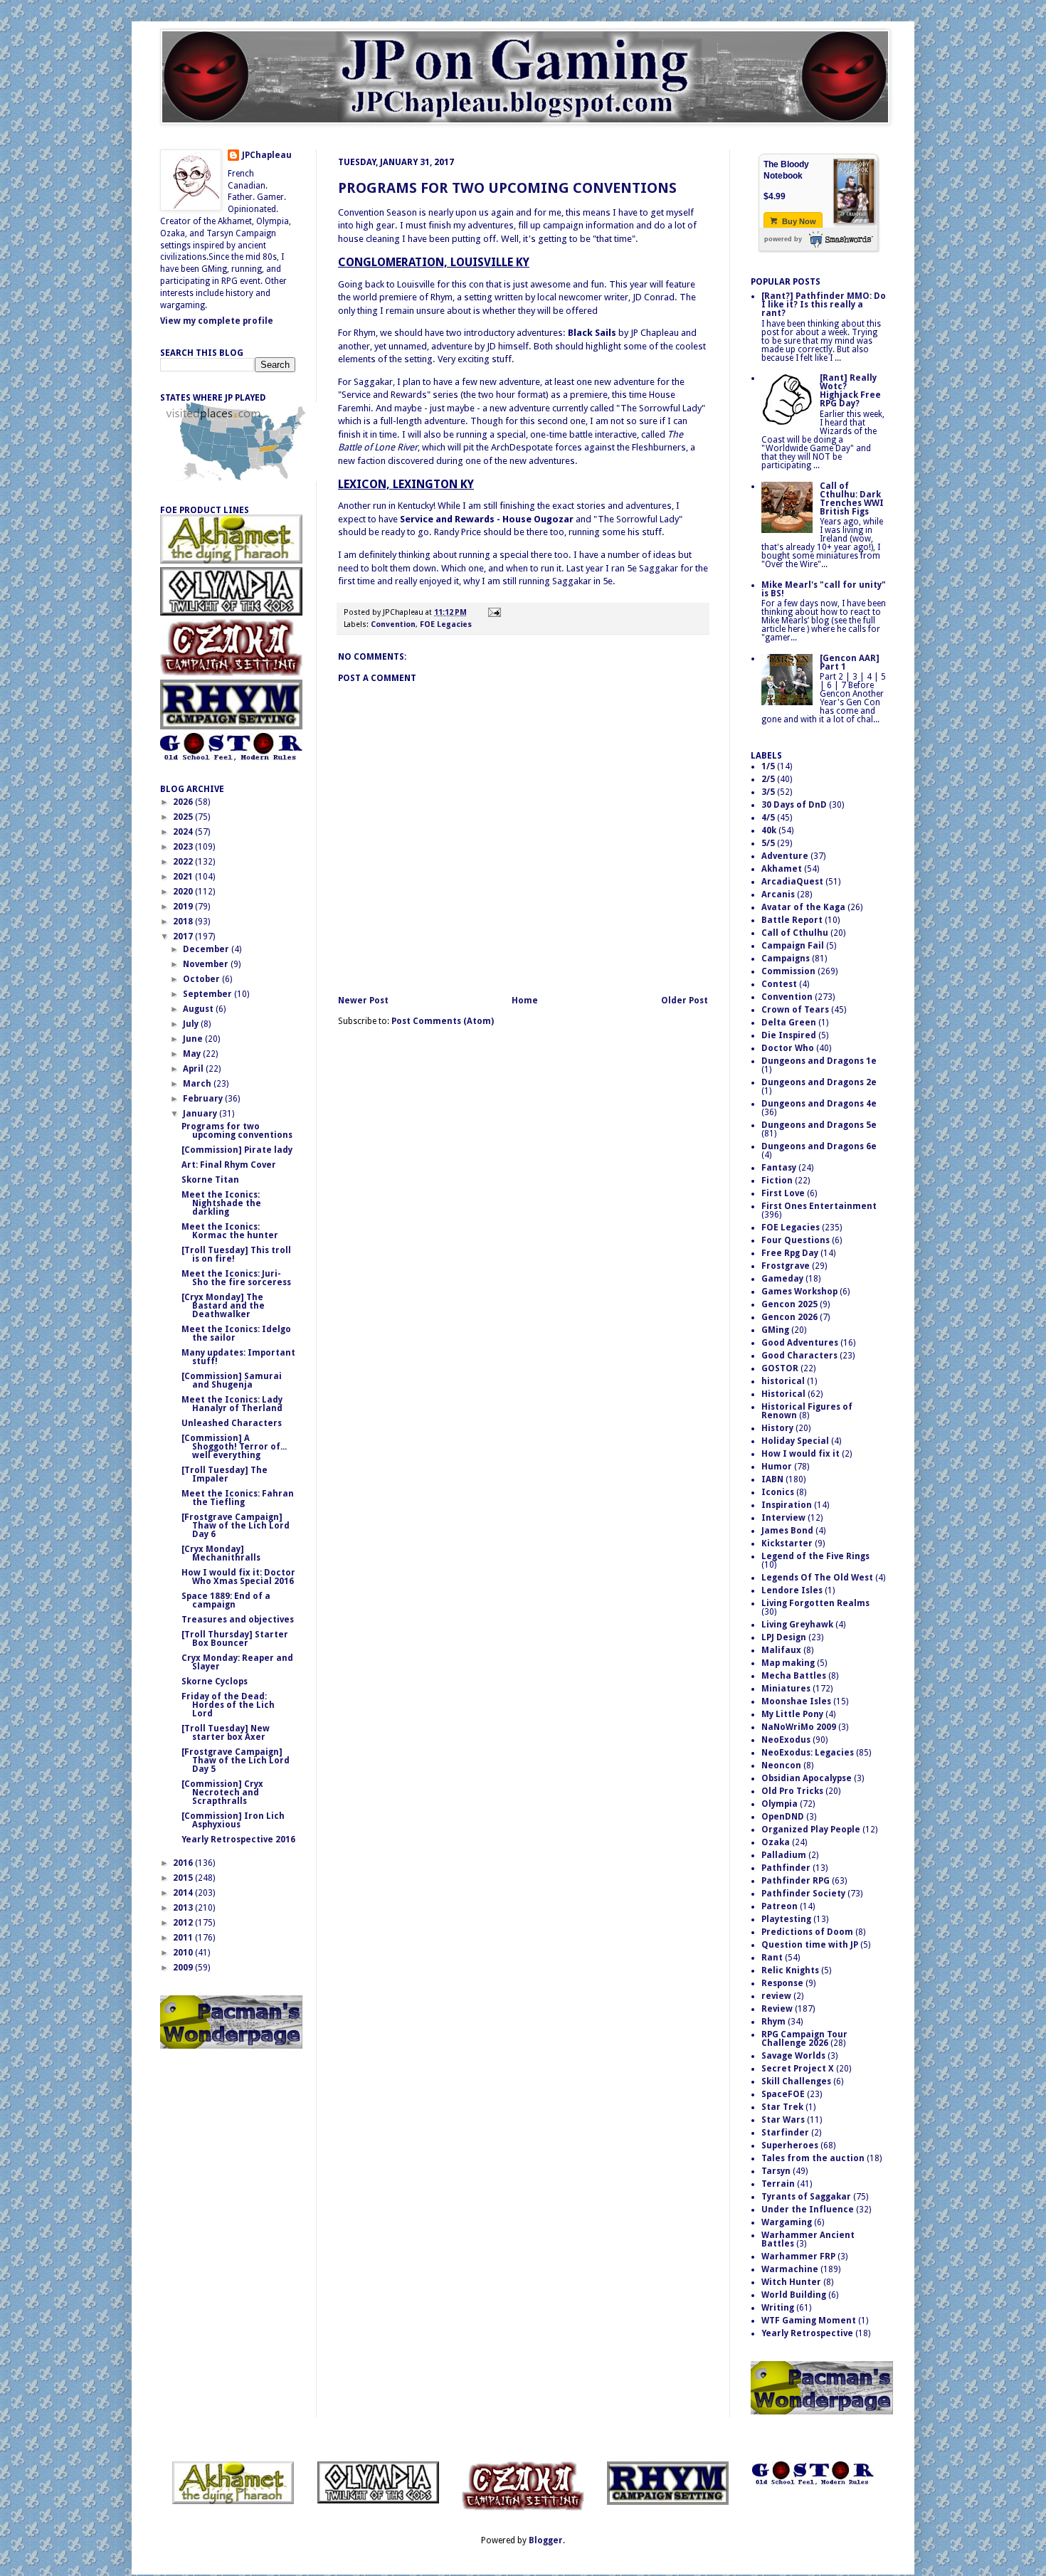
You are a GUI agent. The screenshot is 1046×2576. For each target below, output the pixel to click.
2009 (184, 1968)
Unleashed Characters (232, 1423)
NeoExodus (786, 1740)
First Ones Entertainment (819, 1206)
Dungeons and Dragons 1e (819, 1061)
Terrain (778, 2184)
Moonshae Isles (796, 1701)
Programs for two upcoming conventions (507, 188)
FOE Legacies (446, 624)
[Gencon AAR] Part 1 (850, 663)
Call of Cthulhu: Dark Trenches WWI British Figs (852, 499)
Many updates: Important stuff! (238, 1357)
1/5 (768, 766)
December (207, 949)
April (194, 1069)
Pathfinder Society (803, 1894)
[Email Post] (493, 612)
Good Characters (799, 1356)
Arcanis (778, 894)
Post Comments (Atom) (443, 1021)
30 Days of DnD (794, 805)
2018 (184, 922)
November (207, 964)
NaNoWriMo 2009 (799, 1727)
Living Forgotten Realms (815, 1603)
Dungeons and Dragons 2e (819, 1082)
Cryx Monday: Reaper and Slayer (237, 1662)
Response (782, 1983)
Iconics (778, 1492)
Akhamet (782, 869)
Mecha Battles (794, 1676)
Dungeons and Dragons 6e (819, 1146)
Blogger (546, 2540)
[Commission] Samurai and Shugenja (232, 1381)
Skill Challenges (796, 2081)
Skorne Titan (210, 1180)
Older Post (685, 1001)
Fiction (777, 1181)
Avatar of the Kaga (803, 907)
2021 (184, 877)
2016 (184, 1863)
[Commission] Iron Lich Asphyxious (233, 1820)
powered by (783, 239)
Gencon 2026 (789, 1317)
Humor (777, 1467)
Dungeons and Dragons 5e (819, 1125)
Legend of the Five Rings (815, 1556)
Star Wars (783, 2120)
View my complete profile (217, 321)
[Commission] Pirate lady (237, 1150)
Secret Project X (798, 2069)
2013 (184, 1908)
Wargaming (787, 2222)
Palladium (784, 1855)
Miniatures (786, 1689)
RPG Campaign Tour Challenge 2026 (804, 2039)
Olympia (780, 1804)
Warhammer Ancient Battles (808, 2239)
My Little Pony (792, 1714)
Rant (772, 1958)
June (194, 1039)
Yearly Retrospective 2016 (238, 1839)
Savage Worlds (793, 2056)
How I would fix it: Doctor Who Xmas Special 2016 (238, 1577)
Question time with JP (810, 1945)
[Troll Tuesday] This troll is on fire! (236, 1255)
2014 (184, 1893)
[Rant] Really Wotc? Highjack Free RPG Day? (850, 391)
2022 (184, 862)
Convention (393, 624)
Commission (788, 971)
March (198, 1084)
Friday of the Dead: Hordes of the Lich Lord (228, 1705)
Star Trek (782, 2107)
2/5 (768, 779)
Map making (788, 1663)
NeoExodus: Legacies (808, 1753)
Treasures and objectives (238, 1620)
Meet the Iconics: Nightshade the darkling (221, 1203)
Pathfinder (786, 1868)
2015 (184, 1878)
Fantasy (779, 1168)
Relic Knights (790, 1970)
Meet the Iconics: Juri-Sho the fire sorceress (236, 1278)
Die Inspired (789, 1035)
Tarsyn (776, 2171)
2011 (184, 1938)
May (193, 1054)
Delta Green (789, 1023)
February (204, 1099)
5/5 (768, 843)
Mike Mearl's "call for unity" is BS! (824, 589)
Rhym (773, 2022)
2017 (184, 936)
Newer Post (363, 1001)
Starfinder (785, 2133)
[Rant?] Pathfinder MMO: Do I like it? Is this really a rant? (824, 305)
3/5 (768, 792)
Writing (778, 2308)
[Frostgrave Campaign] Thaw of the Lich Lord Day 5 (236, 1761)
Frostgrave (786, 1266)
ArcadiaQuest (792, 882)
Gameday (782, 1279)
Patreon (780, 1906)
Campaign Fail (793, 946)
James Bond (787, 1531)
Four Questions (796, 1240)
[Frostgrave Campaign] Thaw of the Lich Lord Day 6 (236, 1526)
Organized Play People (811, 1830)
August (199, 1009)
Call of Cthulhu (795, 933)
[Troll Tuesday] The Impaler (224, 1474)
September (208, 994)
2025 (184, 817)
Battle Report (792, 920)
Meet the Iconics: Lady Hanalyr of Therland (232, 1404)
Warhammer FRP (798, 2256)
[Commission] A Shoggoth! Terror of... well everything (234, 1447)
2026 (184, 802)
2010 (184, 1953)
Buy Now (798, 221)
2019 (184, 907)
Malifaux (781, 1650)
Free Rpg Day (790, 1253)
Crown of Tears (795, 1010)
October (202, 979)
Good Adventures (800, 1343)
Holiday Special (795, 1441)
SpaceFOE (783, 2094)
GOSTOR (780, 1368)
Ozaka (776, 1842)
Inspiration (787, 1505)
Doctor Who (788, 1048)
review (776, 1996)
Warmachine (790, 2269)
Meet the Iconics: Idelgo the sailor (236, 1334)
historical (783, 1381)
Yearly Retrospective (807, 2333)
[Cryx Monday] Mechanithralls (221, 1553)
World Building (794, 2295)
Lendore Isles (792, 1590)
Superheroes (790, 2145)
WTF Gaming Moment (809, 2321)
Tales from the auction (813, 2158)
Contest (779, 984)
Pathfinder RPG (796, 1881)
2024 (184, 832)
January (201, 1114)
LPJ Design (784, 1637)
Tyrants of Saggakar (806, 2197)
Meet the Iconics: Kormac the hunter (230, 1231)
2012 (184, 1923)
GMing (775, 1330)
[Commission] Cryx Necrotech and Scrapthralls (222, 1793)
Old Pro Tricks (792, 1791)
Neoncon (781, 1765)
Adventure (785, 856)
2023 (184, 847)
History (777, 1428)
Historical (783, 1394)
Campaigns (786, 959)
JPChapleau (267, 155)
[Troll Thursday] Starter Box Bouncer (235, 1639)
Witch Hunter (791, 2282)
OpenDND (783, 1817)
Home (525, 1001)
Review (777, 2009)
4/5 (768, 818)
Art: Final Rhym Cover (229, 1165)
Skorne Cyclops (215, 1682)
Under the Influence (808, 2210)
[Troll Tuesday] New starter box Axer (226, 1733)
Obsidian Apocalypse (807, 1778)
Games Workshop (799, 1292)
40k (769, 830)
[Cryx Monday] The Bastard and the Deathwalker (223, 1306)
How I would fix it (801, 1454)
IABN (772, 1479)
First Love (783, 1193)
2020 (184, 892)
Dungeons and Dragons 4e (819, 1104)
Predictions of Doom (807, 1932)
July (192, 1024)
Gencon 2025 (789, 1304)
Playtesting (786, 1919)
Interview (783, 1518)
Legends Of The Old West (817, 1578)
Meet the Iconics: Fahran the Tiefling (238, 1498)
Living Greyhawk (797, 1625)
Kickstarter (787, 1543)
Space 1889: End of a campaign (226, 1600)
